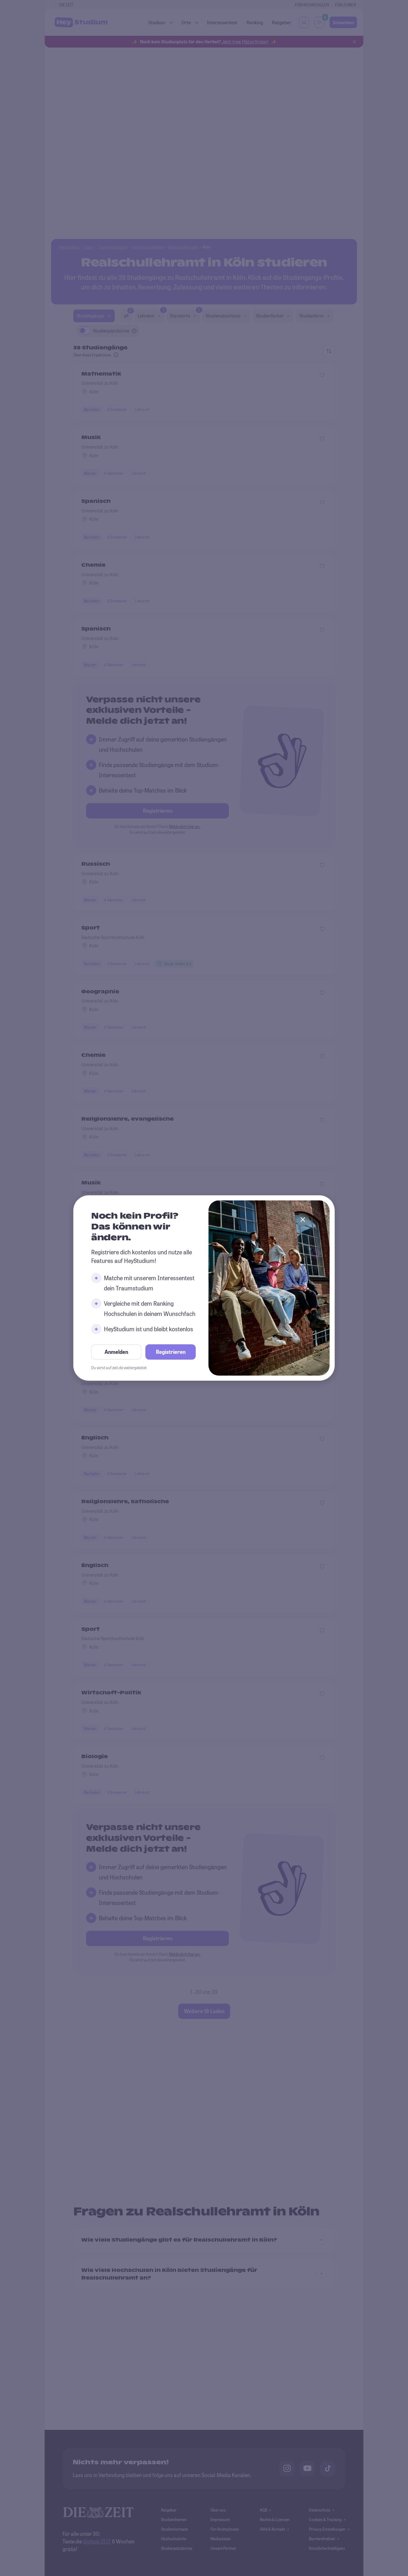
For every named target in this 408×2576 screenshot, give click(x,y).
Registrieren (171, 1352)
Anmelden (116, 1352)
